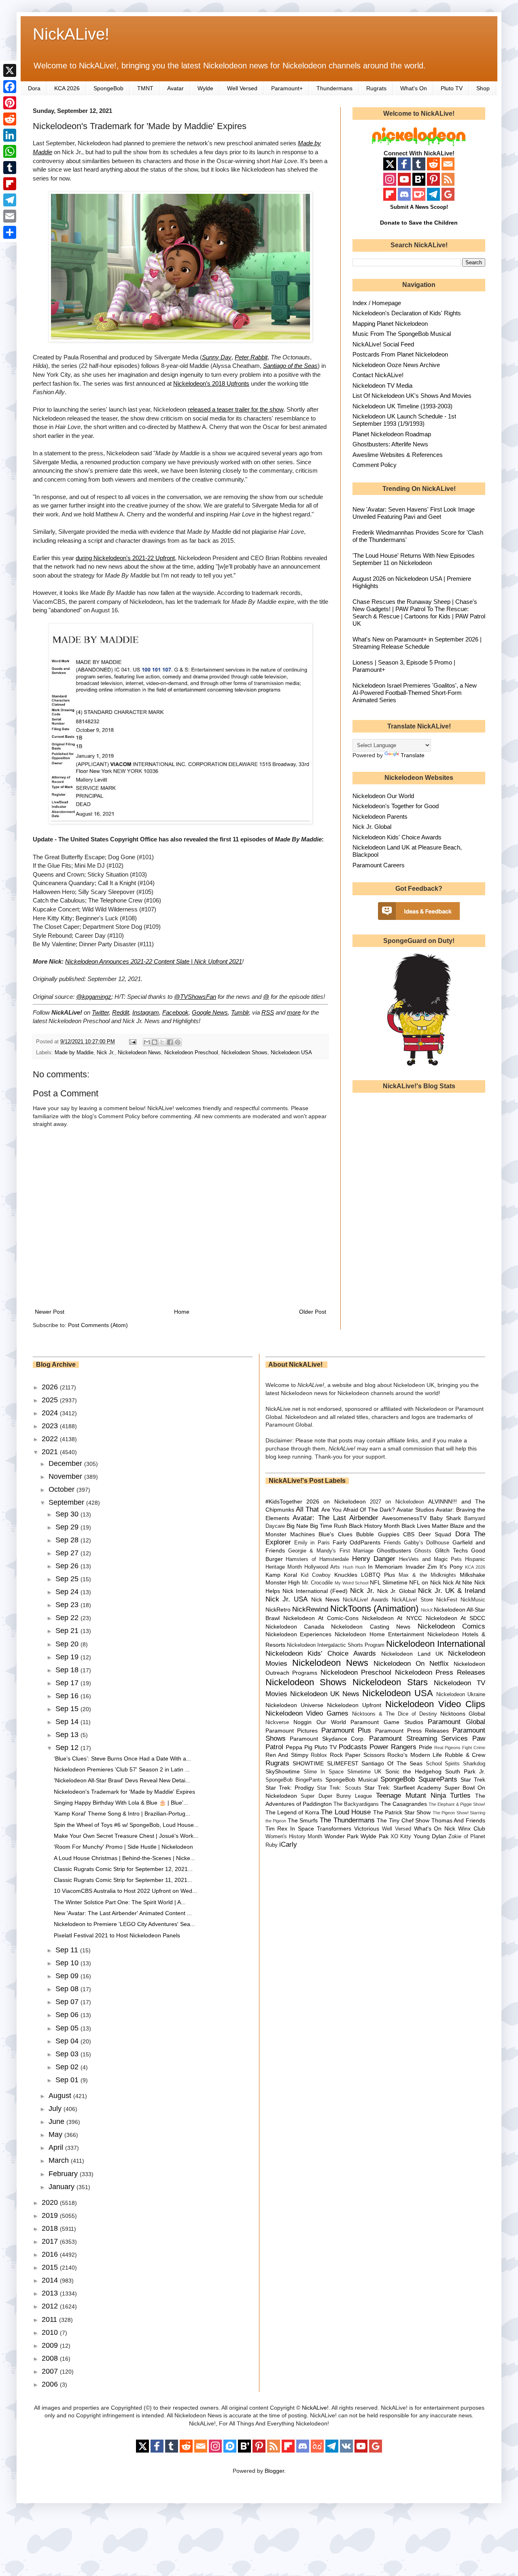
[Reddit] (10, 119)
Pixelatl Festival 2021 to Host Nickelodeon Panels (117, 1935)
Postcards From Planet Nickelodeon (400, 354)
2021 (51, 1452)
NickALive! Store (412, 1600)
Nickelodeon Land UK (412, 1654)
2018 (51, 2228)
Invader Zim (421, 1567)
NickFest (447, 1600)
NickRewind (310, 1609)
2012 (51, 2306)
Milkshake (472, 1575)
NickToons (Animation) (374, 1609)
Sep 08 (68, 1989)
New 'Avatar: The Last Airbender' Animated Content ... (123, 1913)
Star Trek (473, 1780)
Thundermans (334, 88)
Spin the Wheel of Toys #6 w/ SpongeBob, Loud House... (126, 1825)
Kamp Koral (281, 1575)
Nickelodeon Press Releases (440, 1672)
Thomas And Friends (458, 1820)
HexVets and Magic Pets (430, 1559)
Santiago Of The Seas (392, 1763)
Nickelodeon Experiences (299, 1634)
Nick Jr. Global (372, 827)
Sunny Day (217, 357)
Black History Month (374, 1526)
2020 (51, 2202)
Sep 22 (68, 1618)
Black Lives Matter (425, 1526)
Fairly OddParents (357, 1542)
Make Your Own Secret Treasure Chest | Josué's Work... (126, 1836)
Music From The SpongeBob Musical (402, 334)
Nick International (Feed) (315, 1591)
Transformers (334, 1828)
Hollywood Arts (322, 1567)
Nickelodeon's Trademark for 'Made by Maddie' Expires (124, 1792)
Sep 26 (68, 1566)
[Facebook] (10, 87)
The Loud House (346, 1812)
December (66, 1463)
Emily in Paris (312, 1543)
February (64, 2174)
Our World (331, 1722)
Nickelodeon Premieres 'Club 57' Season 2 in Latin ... (122, 1769)
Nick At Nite (457, 1582)
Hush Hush (354, 1567)
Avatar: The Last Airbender (335, 1518)
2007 (51, 2371)
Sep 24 (68, 1592)
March (60, 2160)
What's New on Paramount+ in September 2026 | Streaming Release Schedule (417, 643)
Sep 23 (68, 1605)
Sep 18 (68, 1670)
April (57, 2147)
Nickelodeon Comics (451, 1626)
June (57, 2122)
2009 (51, 2345)
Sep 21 (68, 1631)
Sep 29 (68, 1527)
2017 (51, 2241)
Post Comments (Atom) (98, 1325)
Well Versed (242, 88)
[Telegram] (10, 200)
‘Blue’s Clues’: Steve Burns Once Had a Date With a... (122, 1758)
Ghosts (423, 1551)
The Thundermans (347, 1820)
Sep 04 (68, 2041)
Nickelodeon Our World (383, 796)
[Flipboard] (10, 184)
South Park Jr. (465, 1771)
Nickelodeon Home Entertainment (379, 1634)
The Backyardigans (356, 1804)
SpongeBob (108, 88)
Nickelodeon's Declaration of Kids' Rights (407, 313)
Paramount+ (287, 88)
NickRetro (278, 1610)
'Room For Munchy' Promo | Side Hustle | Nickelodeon (123, 1847)
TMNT (145, 88)
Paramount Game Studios (387, 1722)
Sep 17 (68, 1683)
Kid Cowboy (316, 1575)
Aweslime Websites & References (398, 455)
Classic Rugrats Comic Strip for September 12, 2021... (123, 1869)
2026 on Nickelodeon (336, 1501)
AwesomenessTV (404, 1518)
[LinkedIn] (10, 135)
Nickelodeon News (139, 1053)
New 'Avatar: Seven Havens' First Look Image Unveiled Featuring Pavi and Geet (414, 513)
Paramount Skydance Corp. (327, 1739)
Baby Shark (445, 1518)
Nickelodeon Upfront (354, 1705)
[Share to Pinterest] (178, 1042)
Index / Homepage (377, 303)
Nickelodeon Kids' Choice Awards (397, 837)
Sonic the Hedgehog (413, 1771)
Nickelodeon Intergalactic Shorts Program (336, 1645)
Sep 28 (68, 1540)
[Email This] (147, 1042)
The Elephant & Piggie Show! (457, 1804)
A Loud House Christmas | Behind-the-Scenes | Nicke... (124, 1858)
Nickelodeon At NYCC (392, 1618)
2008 (51, 2358)
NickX (427, 1610)
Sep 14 (68, 1722)
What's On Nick (435, 1828)
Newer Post (50, 1312)
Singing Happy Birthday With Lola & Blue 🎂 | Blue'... (121, 1803)
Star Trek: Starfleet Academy (403, 1788)
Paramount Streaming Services (418, 1738)
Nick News (325, 1599)
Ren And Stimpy (287, 1755)
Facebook (175, 1012)
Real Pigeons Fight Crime (460, 1748)
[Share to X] (162, 1042)
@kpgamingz (94, 997)
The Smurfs (303, 1820)
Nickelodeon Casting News (371, 1627)
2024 (51, 1413)
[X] (10, 70)
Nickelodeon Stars (390, 1682)
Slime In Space (324, 1772)
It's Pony (451, 1567)
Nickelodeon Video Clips (435, 1704)
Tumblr (240, 1012)
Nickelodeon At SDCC (455, 1618)
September (67, 1502)
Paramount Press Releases (412, 1731)
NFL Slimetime (389, 1582)
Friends (392, 1543)
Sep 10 (68, 1963)
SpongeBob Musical (351, 1780)
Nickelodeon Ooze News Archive (396, 365)
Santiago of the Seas (290, 366)
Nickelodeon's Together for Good (396, 806)
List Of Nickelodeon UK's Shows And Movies (412, 396)
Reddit (121, 1012)
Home (182, 1312)
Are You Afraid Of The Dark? (358, 1510)
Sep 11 (68, 1950)
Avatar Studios (415, 1510)
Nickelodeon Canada (295, 1627)
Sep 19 (68, 1657)
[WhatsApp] (10, 151)
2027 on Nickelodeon (397, 1502)
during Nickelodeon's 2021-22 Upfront (125, 558)
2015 (51, 2267)
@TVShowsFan (195, 997)
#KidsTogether (284, 1501)
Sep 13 (68, 1735)
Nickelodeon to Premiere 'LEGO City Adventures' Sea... (124, 1924)
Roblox (319, 1755)
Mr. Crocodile (317, 1583)
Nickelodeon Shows (244, 1053)
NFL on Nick (425, 1582)
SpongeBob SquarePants (419, 1779)
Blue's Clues (335, 1534)
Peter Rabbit (251, 357)
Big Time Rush (329, 1526)
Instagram (146, 1012)
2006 (51, 2384)
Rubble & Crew (465, 1755)
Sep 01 (68, 2080)
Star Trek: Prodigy (290, 1788)
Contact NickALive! (378, 375)
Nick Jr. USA (287, 1599)
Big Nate (297, 1526)
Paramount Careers (379, 865)
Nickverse (277, 1722)
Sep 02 (68, 2067)
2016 (51, 2254)
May (56, 2134)
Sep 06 (68, 2015)
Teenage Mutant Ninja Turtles (423, 1796)
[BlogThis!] (155, 1042)
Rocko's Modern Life (415, 1755)
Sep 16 (68, 1696)
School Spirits (443, 1764)
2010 (51, 2332)
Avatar (175, 88)
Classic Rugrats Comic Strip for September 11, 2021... (123, 1880)
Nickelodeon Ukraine (461, 1695)
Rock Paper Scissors (357, 1755)
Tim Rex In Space (290, 1828)
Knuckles (346, 1575)
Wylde (205, 88)
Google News (210, 1012)
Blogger (274, 2471)
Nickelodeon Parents (380, 817)
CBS (409, 1534)
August (61, 2096)
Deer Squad (435, 1534)
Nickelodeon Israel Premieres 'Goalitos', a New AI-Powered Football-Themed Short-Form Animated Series (415, 693)
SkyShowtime (283, 1771)
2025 (51, 1400)
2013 (51, 2293)
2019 (51, 2215)
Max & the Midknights (427, 1575)
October (63, 1489)
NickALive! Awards (366, 1600)
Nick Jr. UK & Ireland (452, 1591)
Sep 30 (68, 1514)
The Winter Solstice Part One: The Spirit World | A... (120, 1902)
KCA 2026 (67, 88)
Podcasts (353, 1747)
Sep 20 (68, 1644)
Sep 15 (68, 1709)
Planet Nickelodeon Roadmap (392, 434)
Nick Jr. (106, 1053)
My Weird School (351, 1583)
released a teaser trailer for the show (236, 409)
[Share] (10, 232)
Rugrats (376, 88)
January (63, 2187)
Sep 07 (68, 2002)
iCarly (288, 1844)
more (294, 1012)
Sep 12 (68, 1748)
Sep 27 (68, 1553)
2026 (51, 1387)
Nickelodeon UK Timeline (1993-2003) (402, 406)
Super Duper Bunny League (336, 1796)
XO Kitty (401, 1837)
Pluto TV (452, 88)
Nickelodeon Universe (294, 1705)
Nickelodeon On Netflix (411, 1664)
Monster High (283, 1582)
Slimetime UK (364, 1772)
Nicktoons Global (463, 1714)
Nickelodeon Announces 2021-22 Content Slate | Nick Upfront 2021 (154, 961)
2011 (50, 2319)
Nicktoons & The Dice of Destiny (395, 1714)
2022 (51, 1439)
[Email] (10, 216)
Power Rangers (393, 1747)
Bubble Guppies (378, 1534)
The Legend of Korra (292, 1812)
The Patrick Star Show (402, 1812)
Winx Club (472, 1828)
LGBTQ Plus (378, 1575)
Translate (413, 755)
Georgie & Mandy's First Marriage (331, 1551)
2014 (51, 2280)
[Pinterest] (10, 103)
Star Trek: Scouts (339, 1788)
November (66, 1476)
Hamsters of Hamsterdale (317, 1559)
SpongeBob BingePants (294, 1780)
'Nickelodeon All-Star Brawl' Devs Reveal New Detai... (122, 1780)
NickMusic (473, 1600)
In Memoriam (385, 1567)
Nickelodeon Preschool (191, 1053)
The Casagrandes (404, 1804)
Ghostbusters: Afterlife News (390, 444)
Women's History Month (294, 1837)
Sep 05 (68, 2028)
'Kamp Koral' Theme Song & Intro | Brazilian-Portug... (122, 1814)
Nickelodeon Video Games (307, 1713)
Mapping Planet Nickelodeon (390, 324)
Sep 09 (68, 1976)
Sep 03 (68, 2054)
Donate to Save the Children (419, 223)
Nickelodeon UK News (325, 1694)
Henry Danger (374, 1559)
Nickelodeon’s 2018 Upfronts (211, 383)
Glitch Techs (451, 1550)
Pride (426, 1747)
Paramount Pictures (292, 1731)
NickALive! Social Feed (383, 344)
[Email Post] (132, 1042)
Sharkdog (474, 1764)
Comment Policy (375, 465)
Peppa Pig (299, 1747)
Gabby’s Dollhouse (427, 1543)
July (56, 2109)
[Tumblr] (10, 168)
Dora (34, 88)
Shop (483, 88)
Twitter (100, 1012)
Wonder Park (342, 1836)
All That (307, 1509)
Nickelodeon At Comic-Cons (321, 1618)
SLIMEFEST (343, 1763)
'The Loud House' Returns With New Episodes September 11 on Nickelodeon (414, 559)
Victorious (367, 1828)
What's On (414, 88)
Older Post (313, 1312)
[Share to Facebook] (170, 1042)
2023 (51, 1426)
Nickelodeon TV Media (382, 385)
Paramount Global (456, 1722)
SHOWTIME (308, 1763)
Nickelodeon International (436, 1644)
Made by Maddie (74, 1053)
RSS (268, 1012)
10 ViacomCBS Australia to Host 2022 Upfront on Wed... (125, 1891)
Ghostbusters (394, 1550)
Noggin (303, 1722)
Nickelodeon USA (291, 1053)
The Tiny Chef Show (403, 1820)
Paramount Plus (346, 1730)
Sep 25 (68, 1579)
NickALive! (71, 34)
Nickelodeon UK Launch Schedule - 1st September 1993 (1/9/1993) (404, 420)
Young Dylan (430, 1836)
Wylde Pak (374, 1836)
